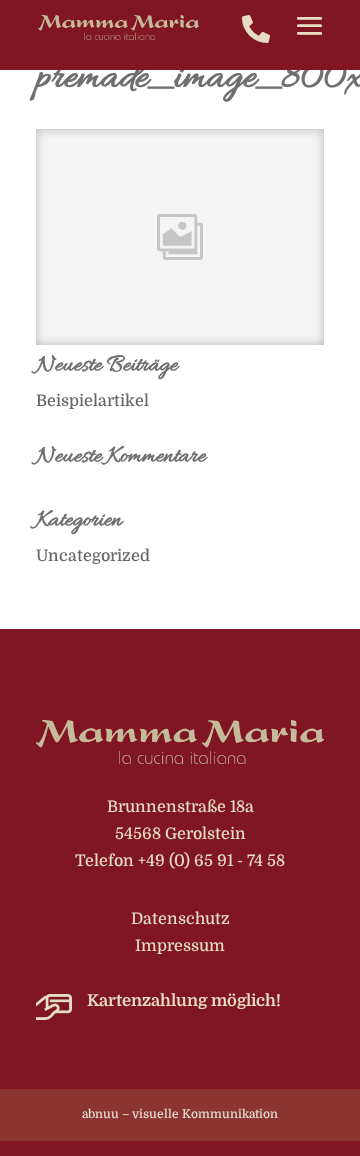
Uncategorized (93, 556)
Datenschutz (180, 919)
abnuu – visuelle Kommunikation (180, 1114)
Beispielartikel (92, 401)
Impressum (180, 946)
